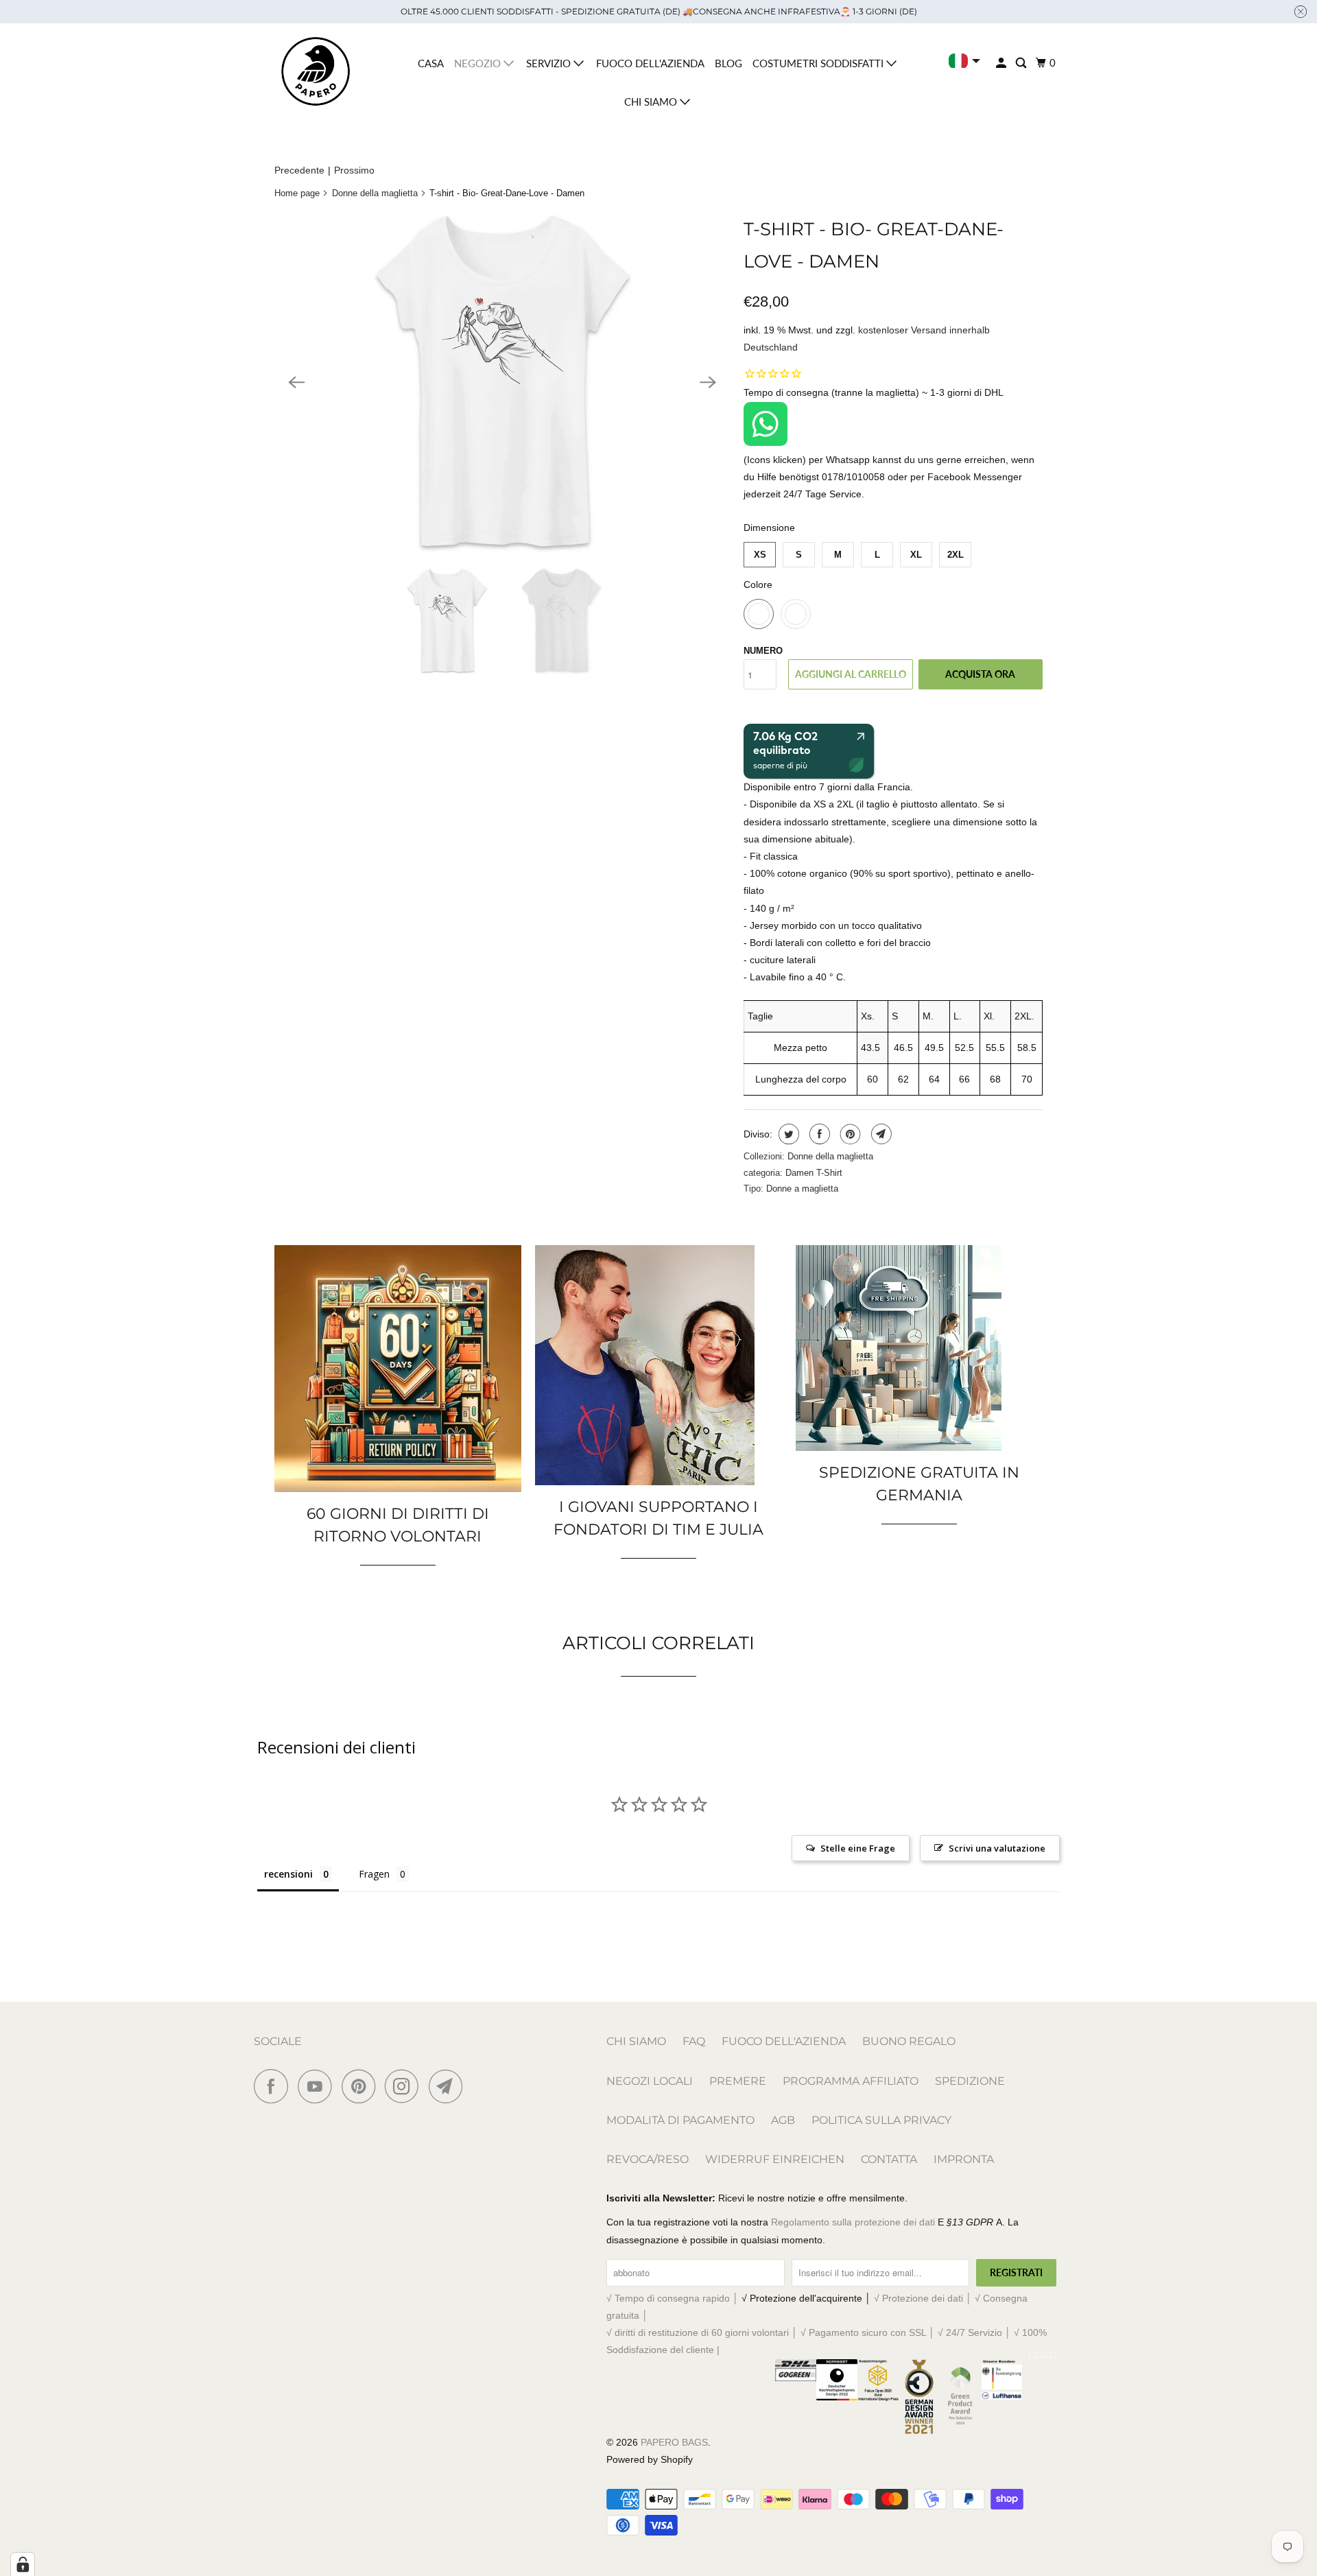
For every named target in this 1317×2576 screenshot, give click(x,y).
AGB (783, 2120)
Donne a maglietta (802, 1189)
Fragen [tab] (374, 1874)
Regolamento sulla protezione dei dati (853, 2222)
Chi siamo (652, 102)
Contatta (889, 2159)
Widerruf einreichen (775, 2159)
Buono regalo (909, 2041)
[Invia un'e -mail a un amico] (880, 1134)
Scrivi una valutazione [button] (997, 1848)
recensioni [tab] (288, 1874)
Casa (431, 63)
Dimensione (769, 528)
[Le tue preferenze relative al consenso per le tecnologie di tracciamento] (23, 2564)
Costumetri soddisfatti (819, 63)
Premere (738, 2081)
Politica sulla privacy (881, 2120)
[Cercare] (1022, 63)
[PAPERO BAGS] (316, 72)
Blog (728, 63)
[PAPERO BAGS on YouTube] (318, 2086)
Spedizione (970, 2081)
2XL (956, 555)
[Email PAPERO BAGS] (449, 2086)
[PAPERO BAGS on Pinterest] (362, 2086)
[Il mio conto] (1002, 63)
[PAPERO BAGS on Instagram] (405, 2086)
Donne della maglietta (375, 193)
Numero (763, 651)
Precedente (299, 170)
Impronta (964, 2159)
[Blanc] (502, 382)
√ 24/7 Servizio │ (976, 2332)
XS (760, 555)
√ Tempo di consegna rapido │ (674, 2298)
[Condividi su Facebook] (818, 1134)
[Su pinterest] (849, 1134)
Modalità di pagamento (680, 2120)
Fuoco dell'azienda (650, 63)
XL (916, 555)
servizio (550, 63)
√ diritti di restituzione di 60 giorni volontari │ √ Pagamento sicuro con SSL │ (772, 2332)
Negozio (479, 63)
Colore (758, 584)
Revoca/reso (648, 2159)
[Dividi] (787, 1134)
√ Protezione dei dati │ (924, 2298)
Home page (297, 193)
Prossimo (354, 170)
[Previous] (296, 382)
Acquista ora (980, 674)
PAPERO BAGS (674, 2442)
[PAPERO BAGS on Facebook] (274, 2086)
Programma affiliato (851, 2081)
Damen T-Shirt (814, 1173)
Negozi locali (650, 2081)
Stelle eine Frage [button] (858, 1848)
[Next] (708, 382)
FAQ (694, 2041)
